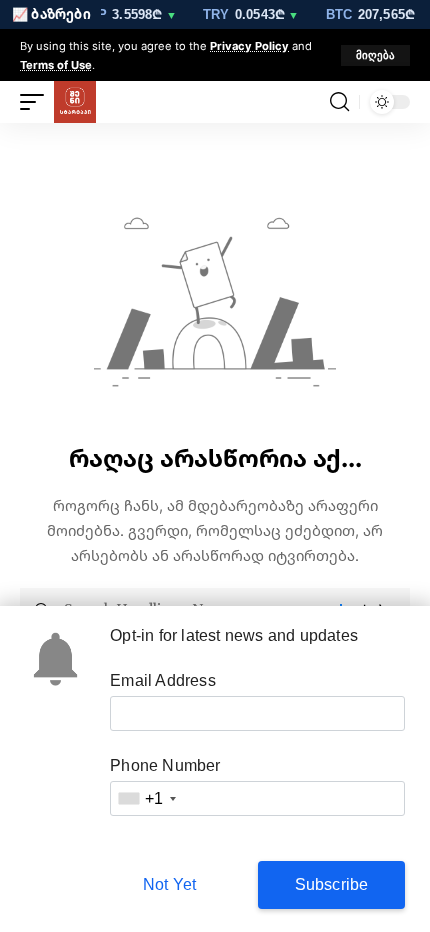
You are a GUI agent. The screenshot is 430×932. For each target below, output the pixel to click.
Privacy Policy (249, 45)
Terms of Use (56, 64)
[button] (375, 55)
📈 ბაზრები (51, 14)
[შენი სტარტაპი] (75, 102)
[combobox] (146, 798)
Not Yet (169, 884)
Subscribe (332, 884)
